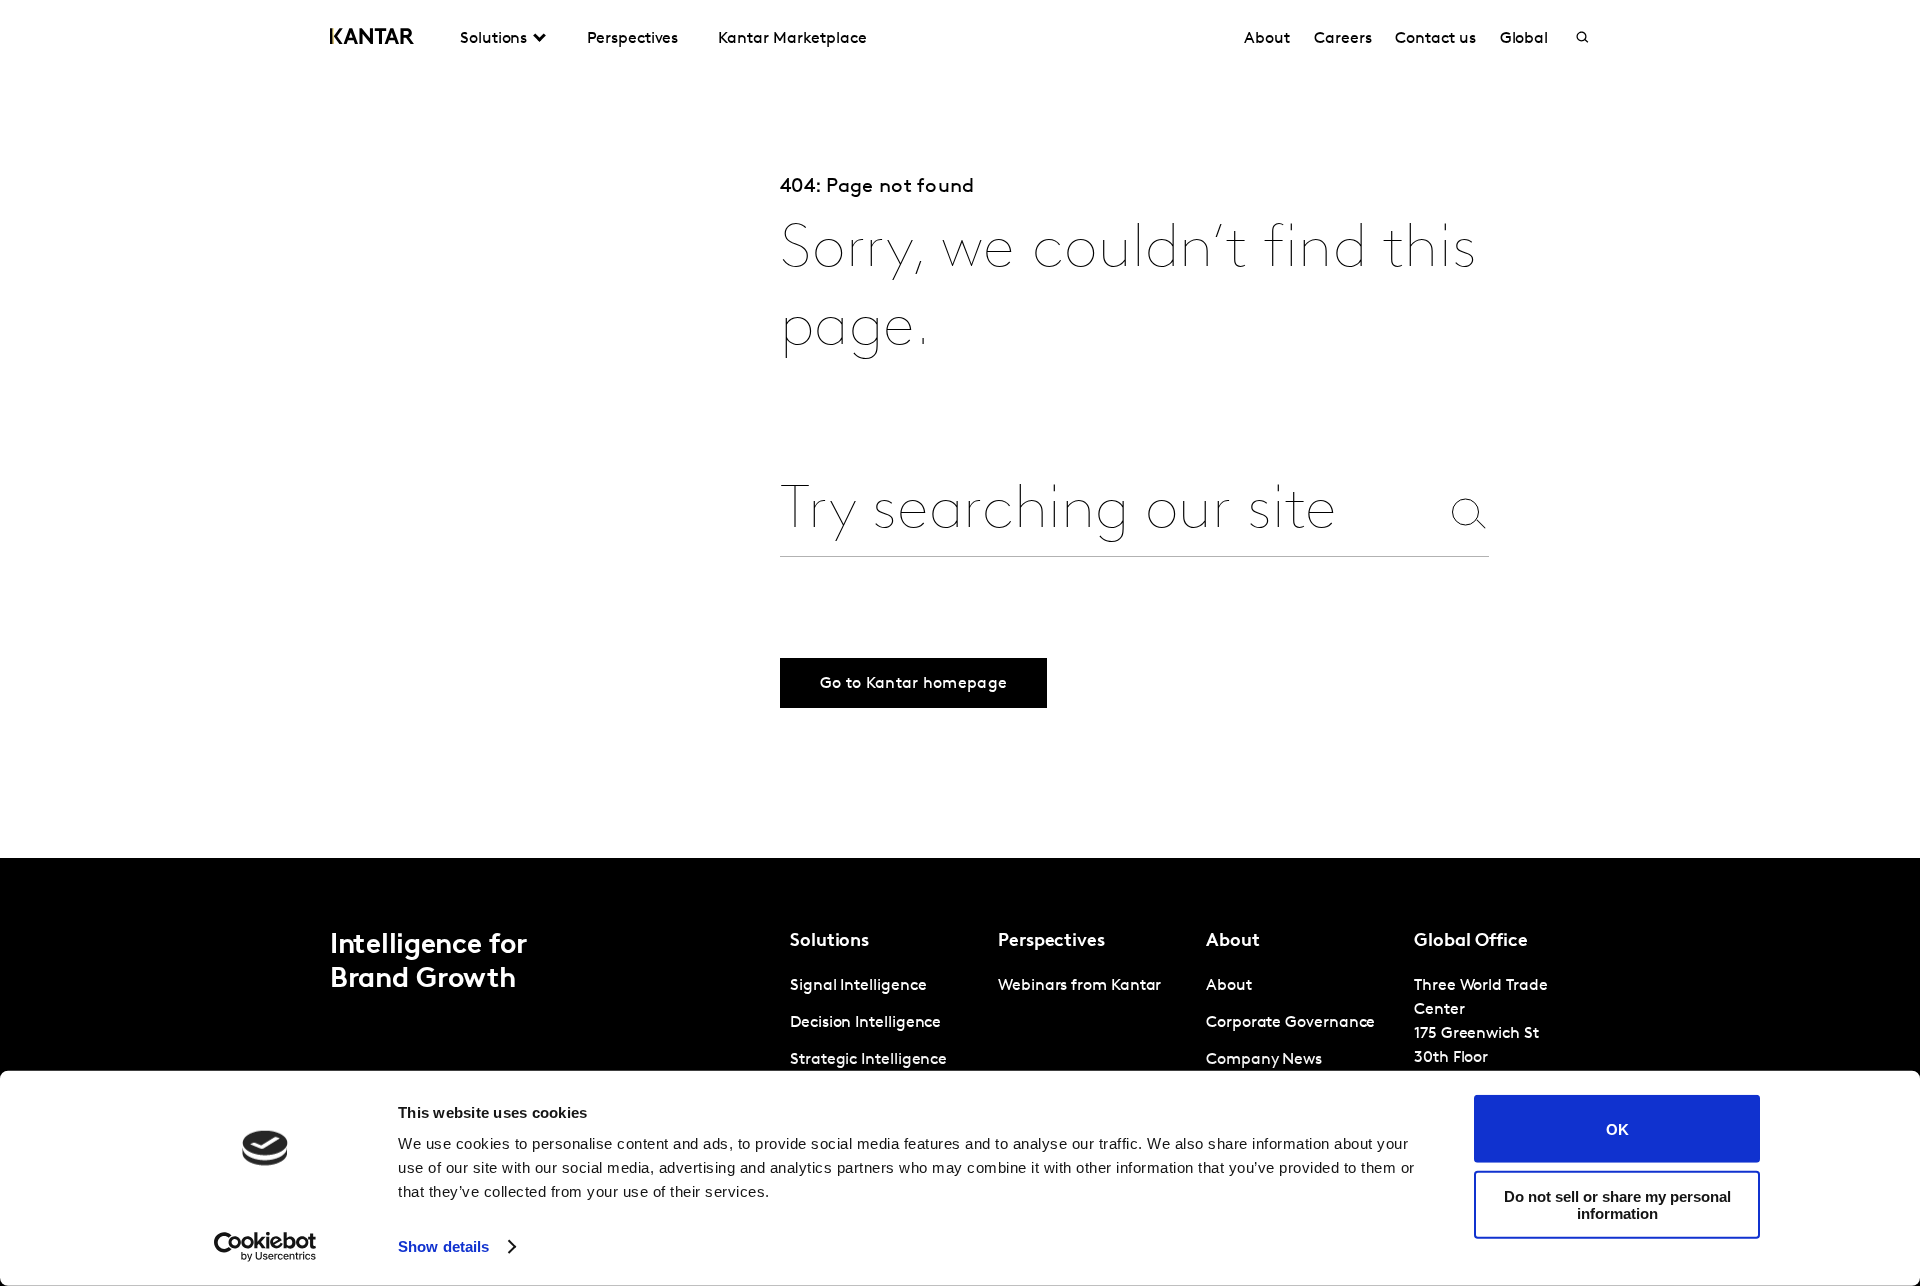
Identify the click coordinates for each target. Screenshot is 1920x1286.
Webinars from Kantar (1079, 986)
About (1267, 39)
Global (1524, 39)
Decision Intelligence (865, 1023)
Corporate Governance (1290, 1023)
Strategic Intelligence (868, 1060)
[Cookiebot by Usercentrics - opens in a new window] (265, 1247)
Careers (1342, 39)
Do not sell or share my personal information (1617, 1204)
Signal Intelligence (858, 986)
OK (1617, 1128)
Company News (1264, 1060)
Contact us (1435, 39)
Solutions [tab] (493, 39)
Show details (443, 1246)
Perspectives (632, 39)
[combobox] (1109, 512)
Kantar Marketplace (792, 39)
